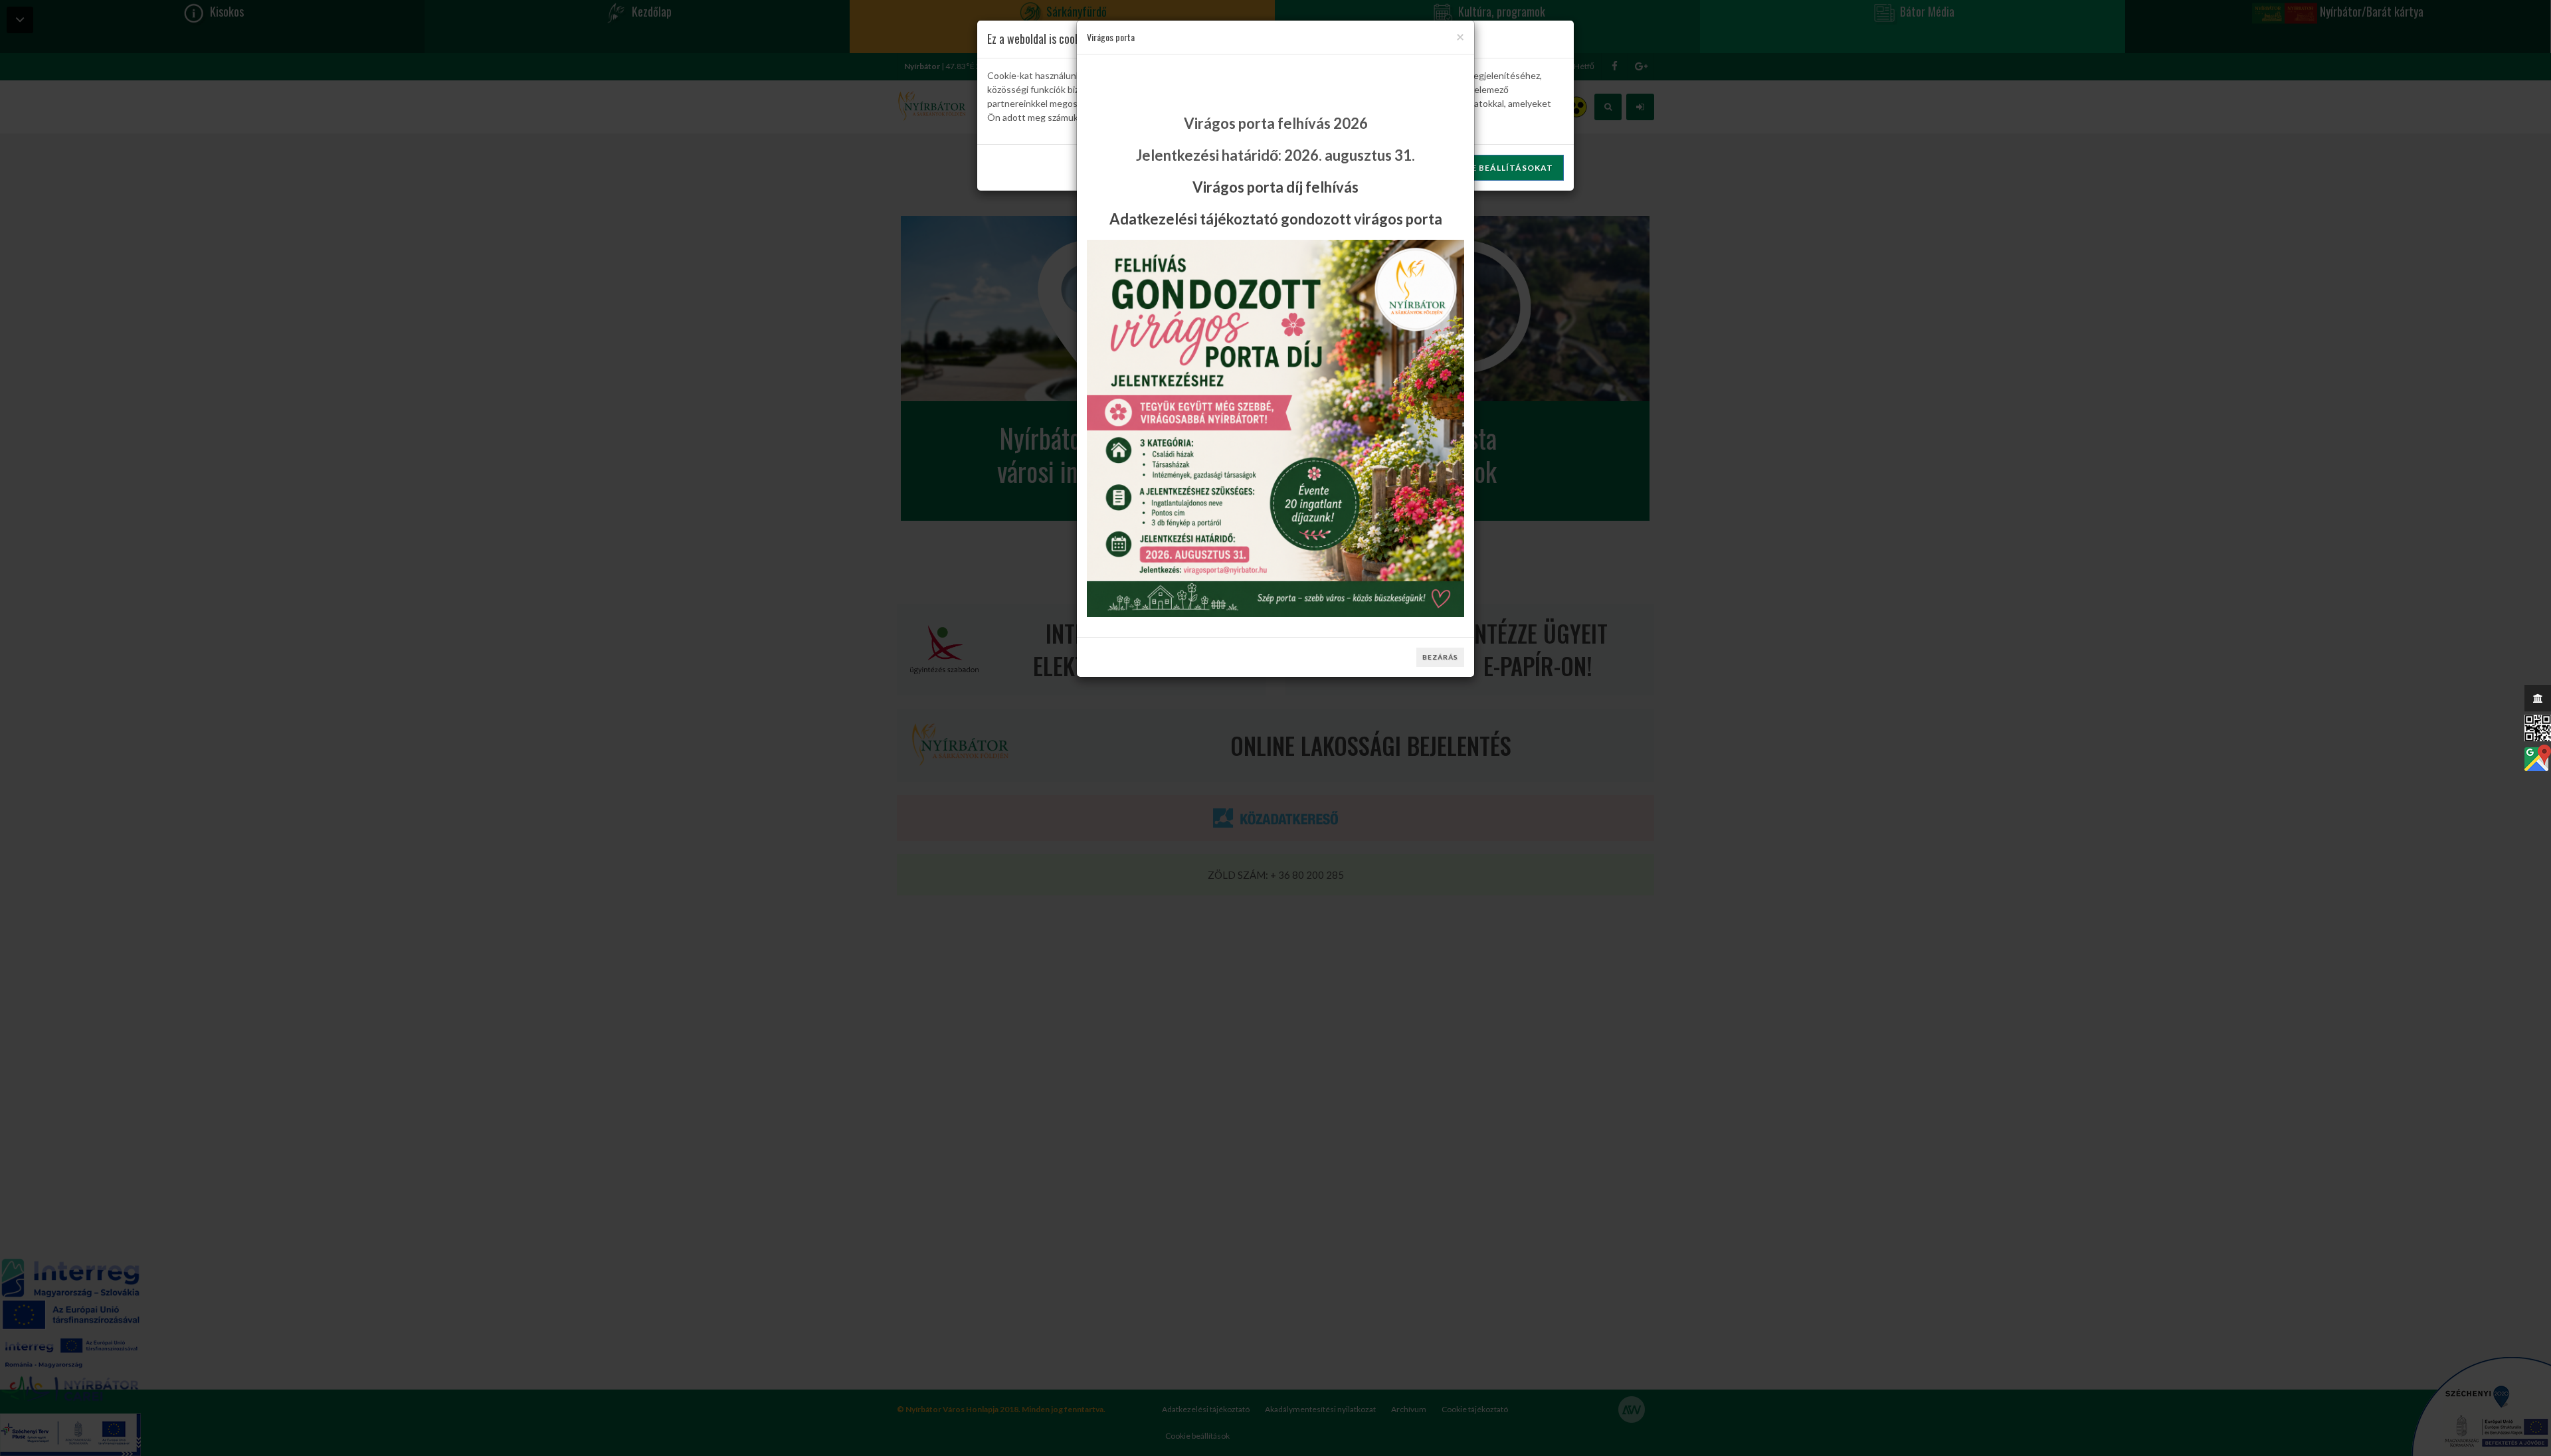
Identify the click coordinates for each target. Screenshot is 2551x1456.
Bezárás (1440, 657)
